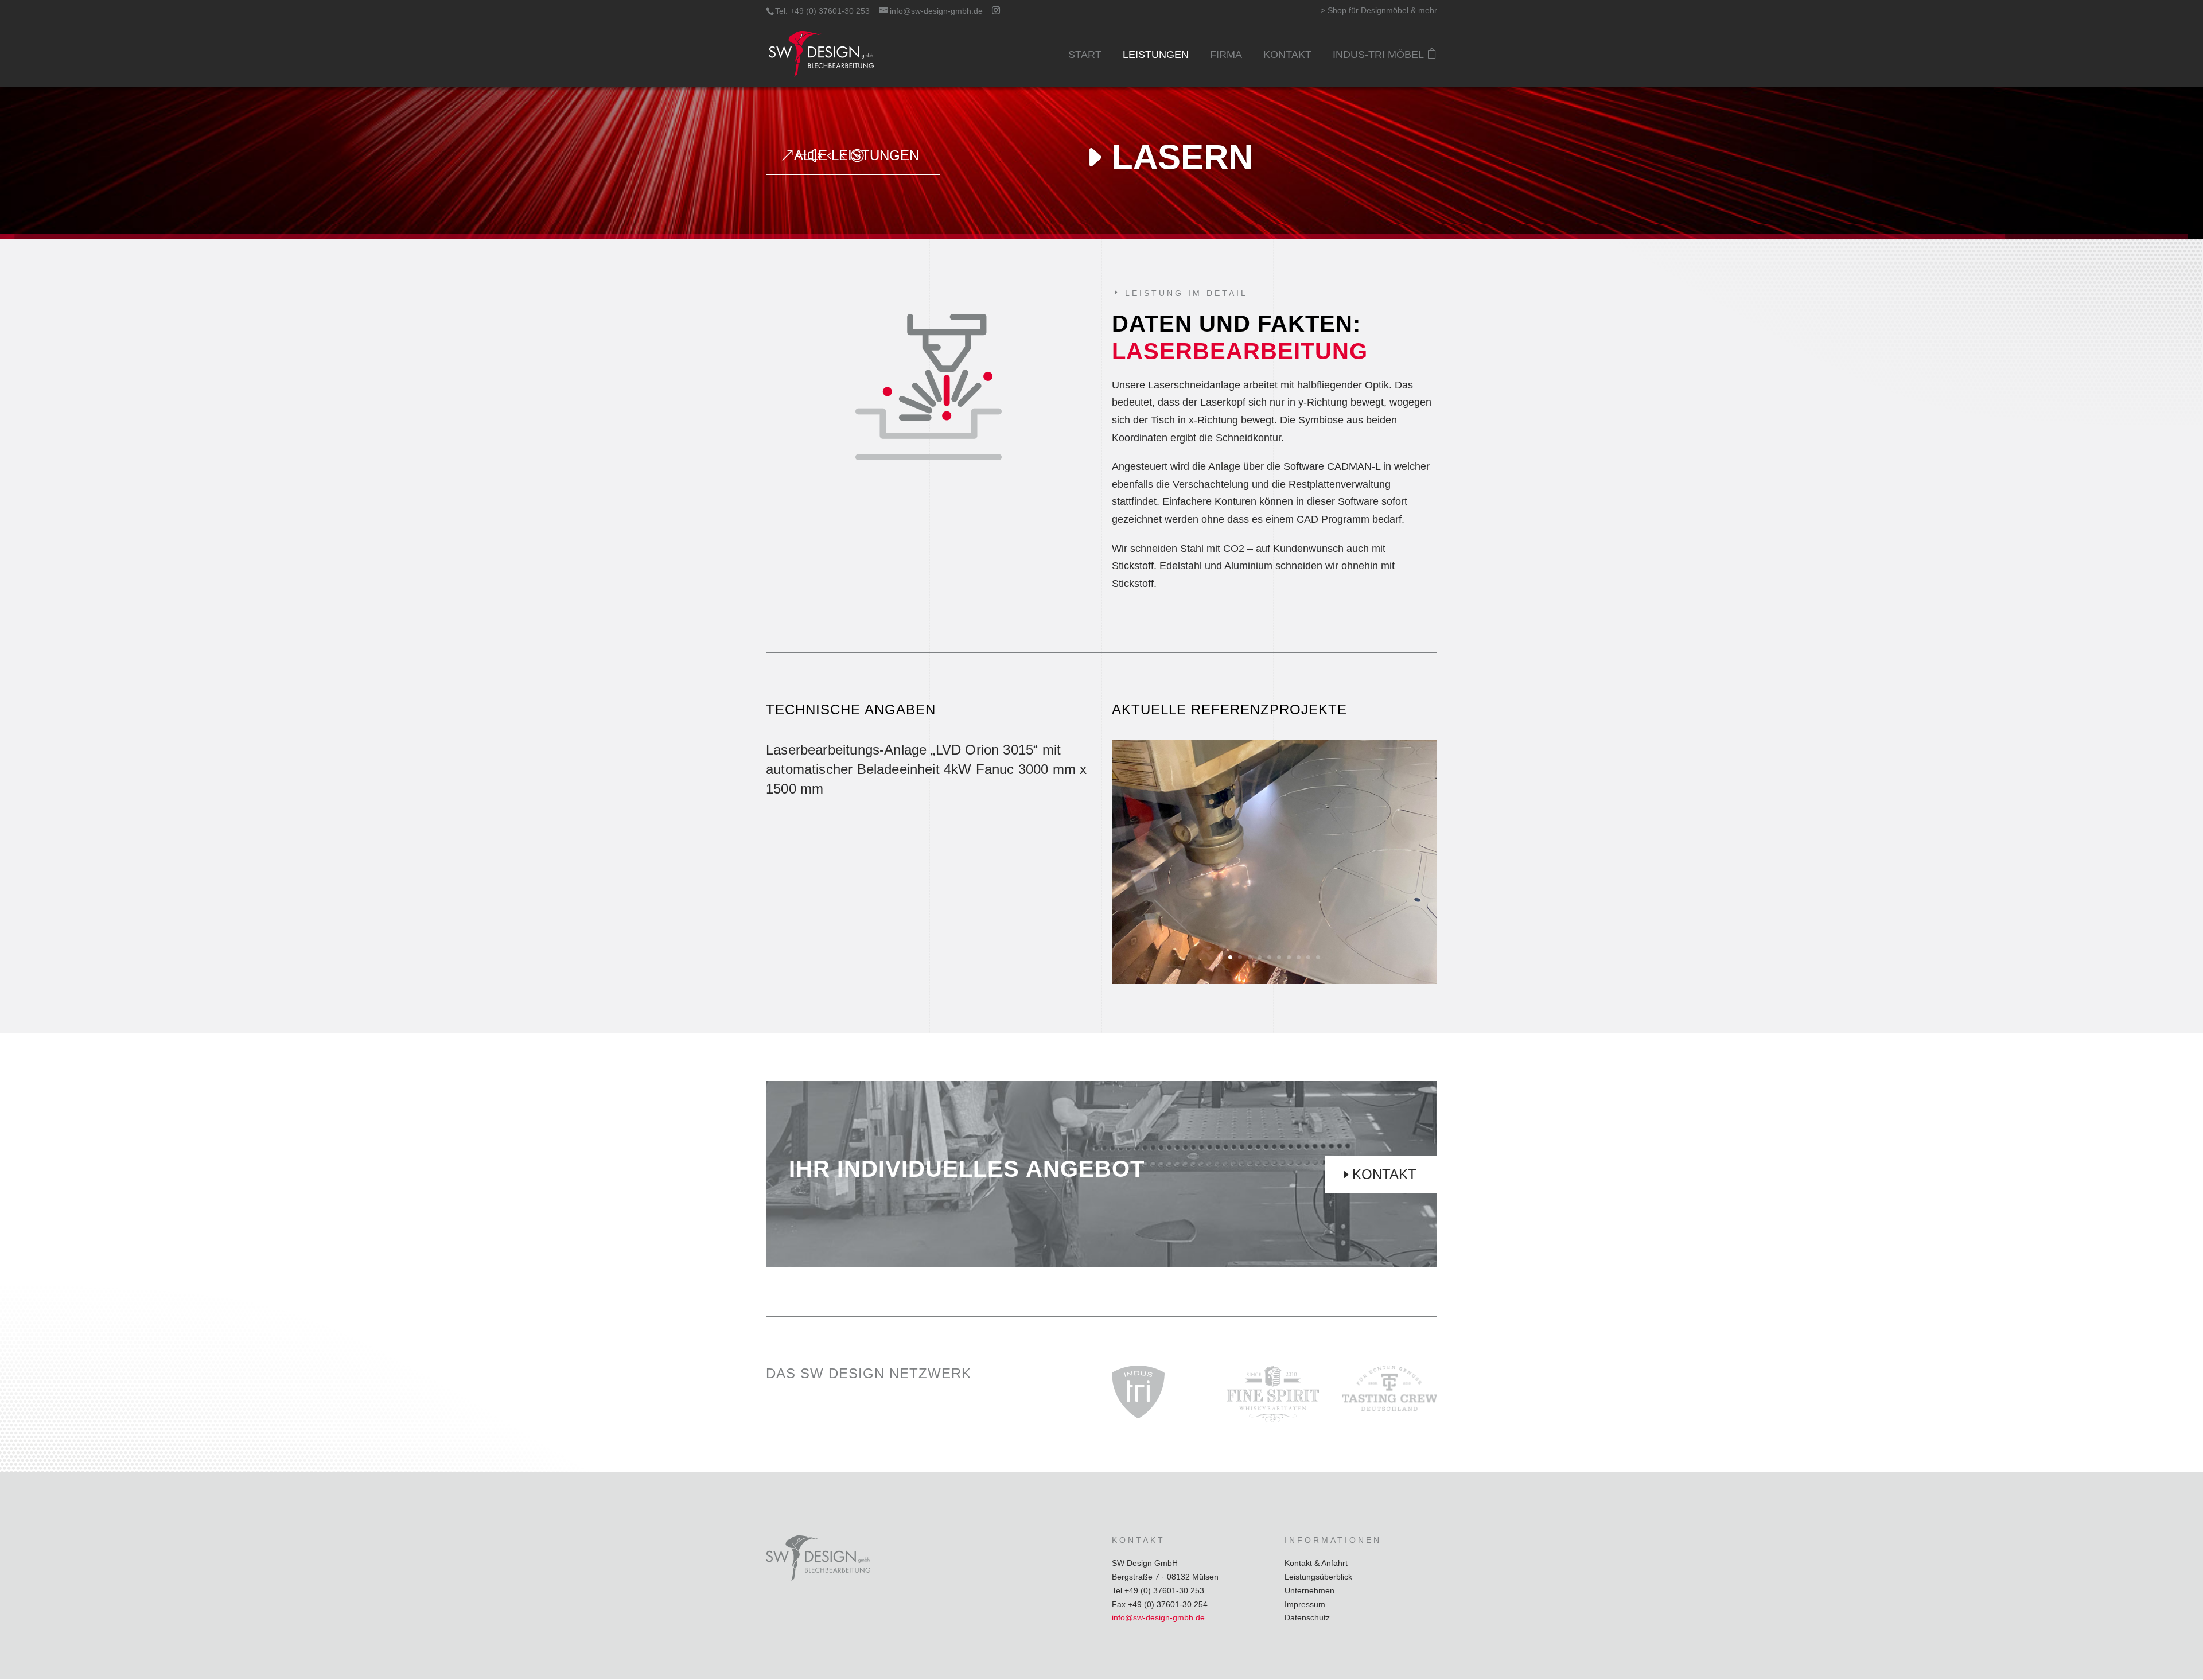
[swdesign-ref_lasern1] (1274, 981)
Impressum (1305, 1604)
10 (1318, 957)
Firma (1226, 55)
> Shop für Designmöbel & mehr (1379, 11)
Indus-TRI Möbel (1378, 55)
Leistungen (1156, 55)
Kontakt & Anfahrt (1316, 1563)
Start (1085, 55)
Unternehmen (1309, 1590)
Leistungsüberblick (1318, 1577)
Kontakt (1287, 55)
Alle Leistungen (857, 155)
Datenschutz (1307, 1617)
